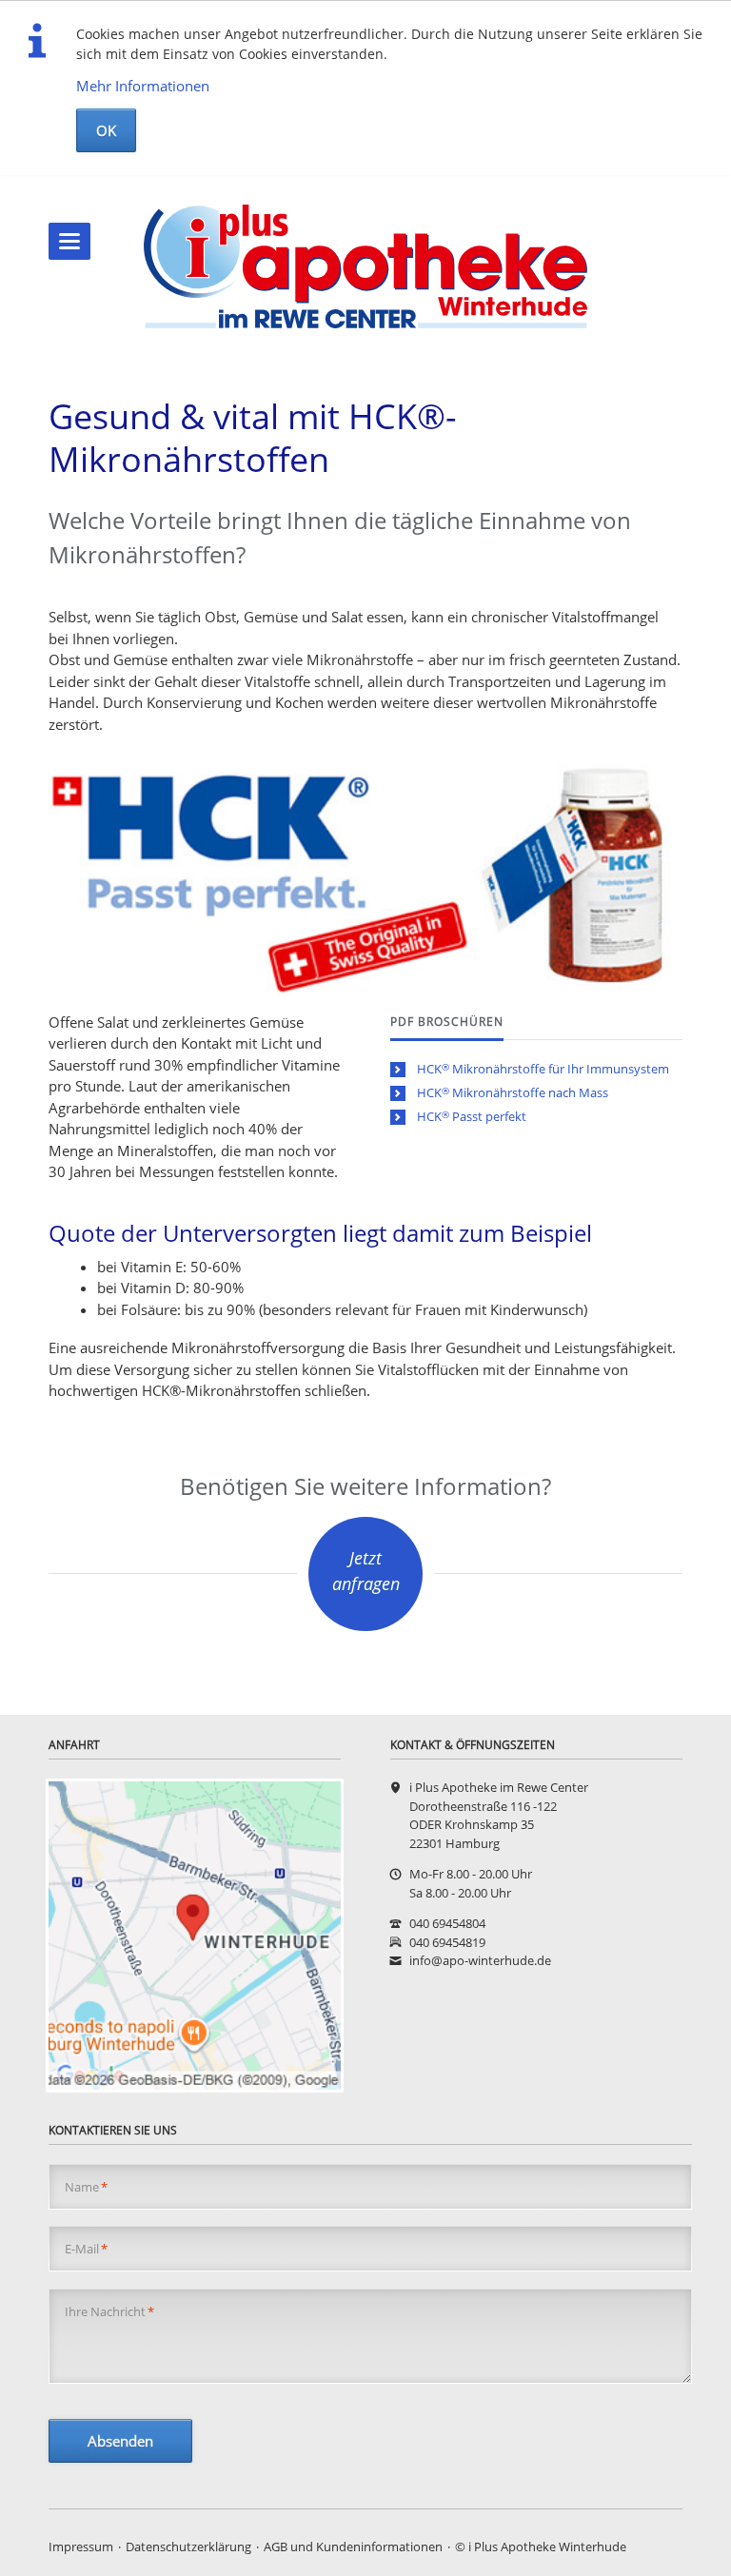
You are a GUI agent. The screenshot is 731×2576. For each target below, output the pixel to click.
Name (86, 2187)
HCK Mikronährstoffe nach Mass (513, 1092)
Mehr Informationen (143, 86)
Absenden (120, 2441)
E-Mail (86, 2249)
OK (106, 130)
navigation (69, 241)
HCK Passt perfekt (472, 1116)
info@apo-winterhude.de (480, 1960)
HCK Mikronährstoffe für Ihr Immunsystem (543, 1069)
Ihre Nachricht (109, 2311)
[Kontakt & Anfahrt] (195, 1936)
